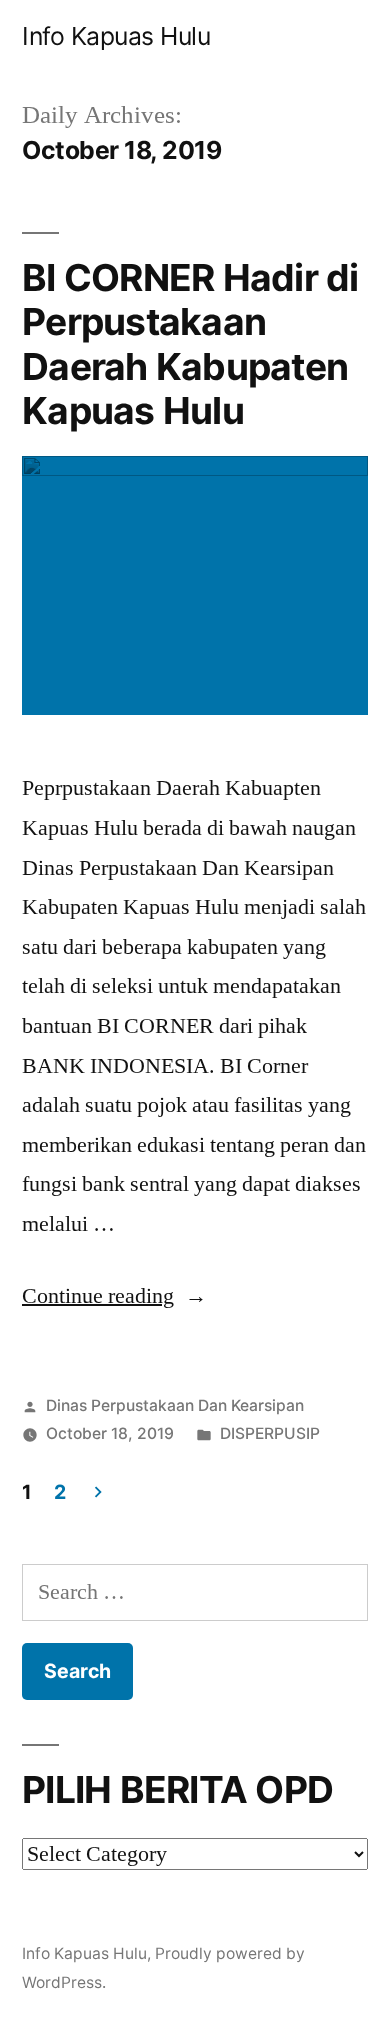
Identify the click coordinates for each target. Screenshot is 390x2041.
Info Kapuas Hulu (116, 36)
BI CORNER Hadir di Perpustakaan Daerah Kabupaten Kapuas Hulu (190, 344)
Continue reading (114, 1296)
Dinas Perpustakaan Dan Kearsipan (175, 1405)
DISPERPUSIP (270, 1433)
